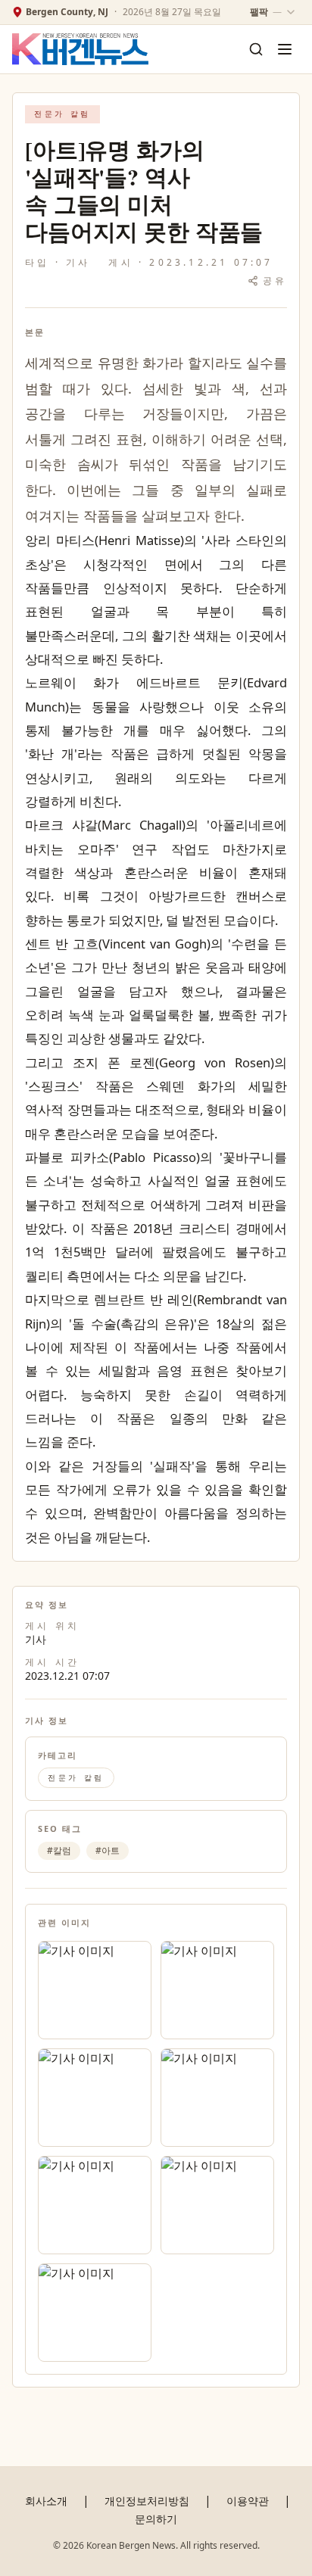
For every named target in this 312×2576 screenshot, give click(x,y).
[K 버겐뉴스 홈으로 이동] (80, 50)
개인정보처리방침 (147, 2501)
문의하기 (156, 2519)
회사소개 (46, 2501)
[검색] (256, 49)
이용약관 (248, 2501)
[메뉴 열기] (285, 49)
